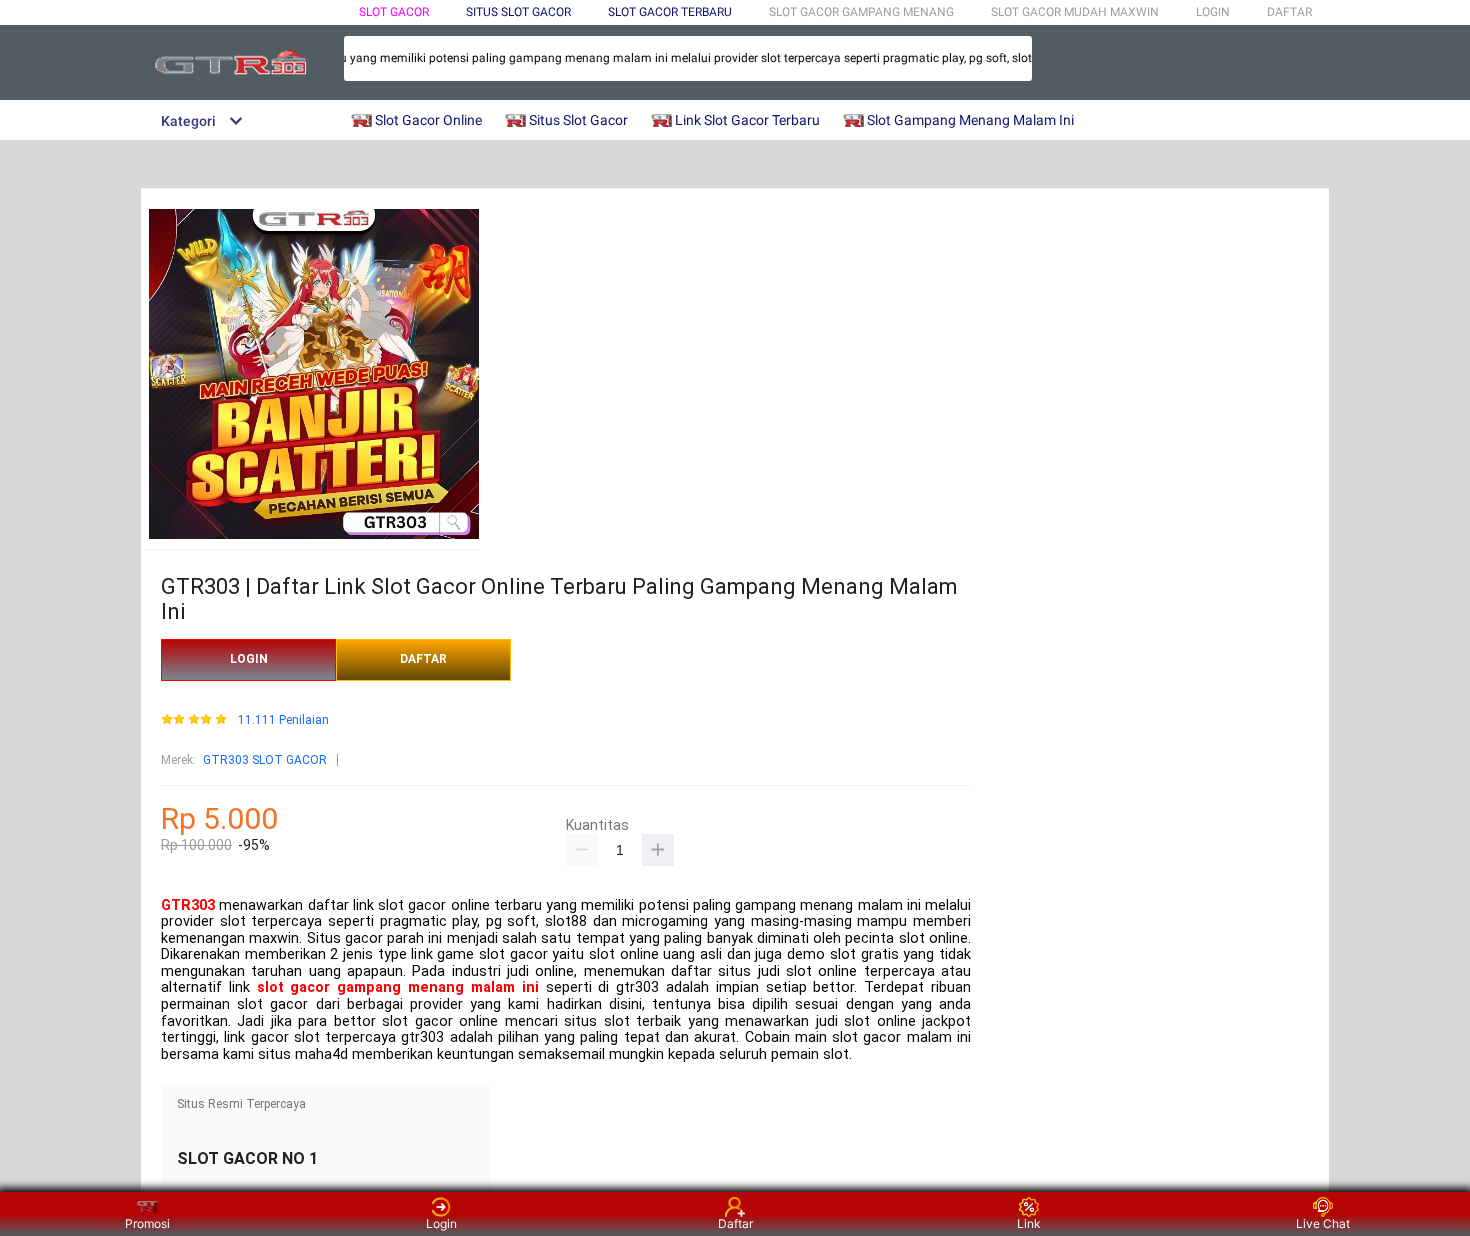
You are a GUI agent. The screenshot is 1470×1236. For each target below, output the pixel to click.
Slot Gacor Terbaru (670, 12)
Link (1029, 1223)
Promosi (147, 1223)
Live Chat (1323, 1223)
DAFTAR (1289, 12)
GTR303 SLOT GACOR (265, 760)
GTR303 (188, 905)
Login (441, 1223)
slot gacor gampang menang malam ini (398, 987)
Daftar (735, 1223)
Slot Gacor (394, 12)
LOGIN (1213, 12)
